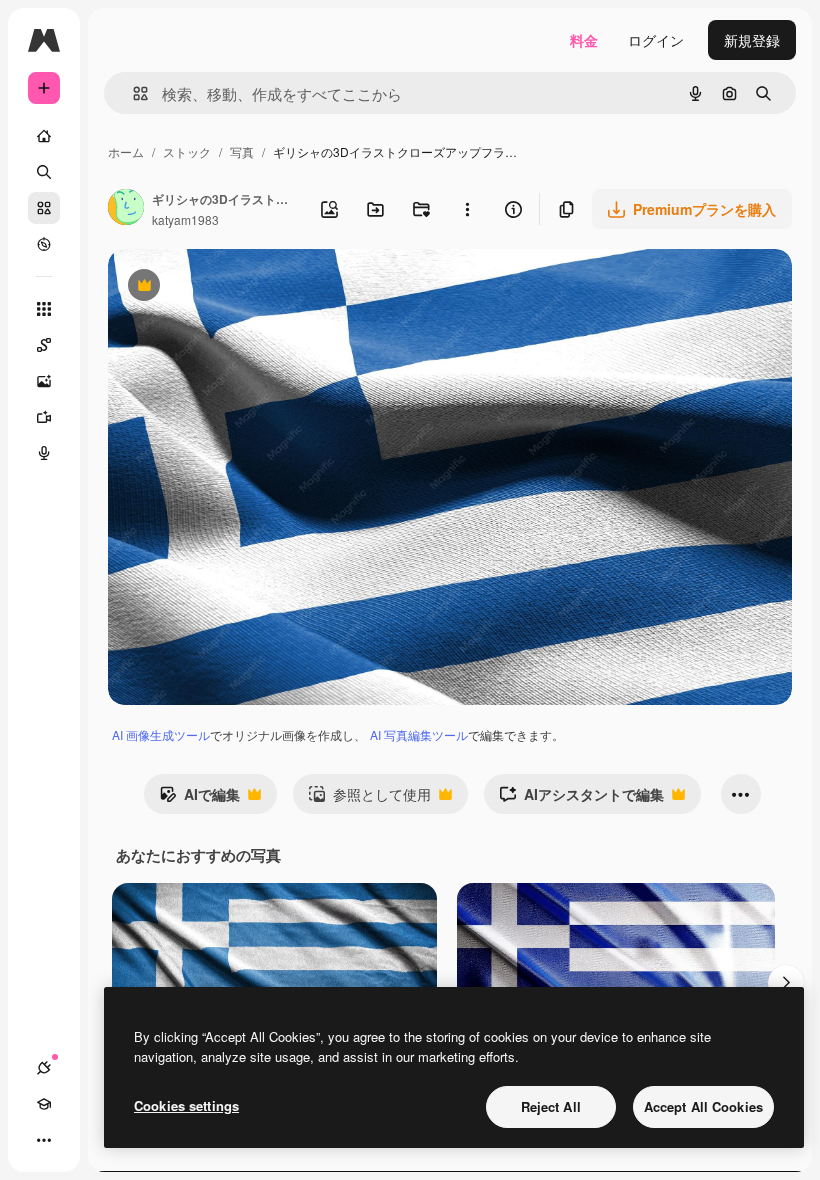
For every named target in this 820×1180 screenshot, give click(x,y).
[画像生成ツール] (44, 381)
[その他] (44, 1140)
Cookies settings (186, 1105)
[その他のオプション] (467, 209)
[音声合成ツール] (44, 453)
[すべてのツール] (44, 309)
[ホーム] (44, 136)
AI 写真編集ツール (419, 734)
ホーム (126, 151)
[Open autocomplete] (132, 93)
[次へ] (786, 983)
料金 (584, 40)
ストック (187, 151)
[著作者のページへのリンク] (126, 209)
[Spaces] (44, 345)
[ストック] (44, 208)
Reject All (551, 1106)
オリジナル (245, 287)
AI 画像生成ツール (161, 734)
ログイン (656, 40)
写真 (242, 151)
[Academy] (44, 1104)
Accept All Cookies (703, 1106)
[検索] (44, 172)
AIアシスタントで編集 (581, 799)
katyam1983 (185, 219)
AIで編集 (199, 799)
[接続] (44, 1068)
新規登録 (752, 40)
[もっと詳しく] (44, 244)
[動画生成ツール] (44, 417)
